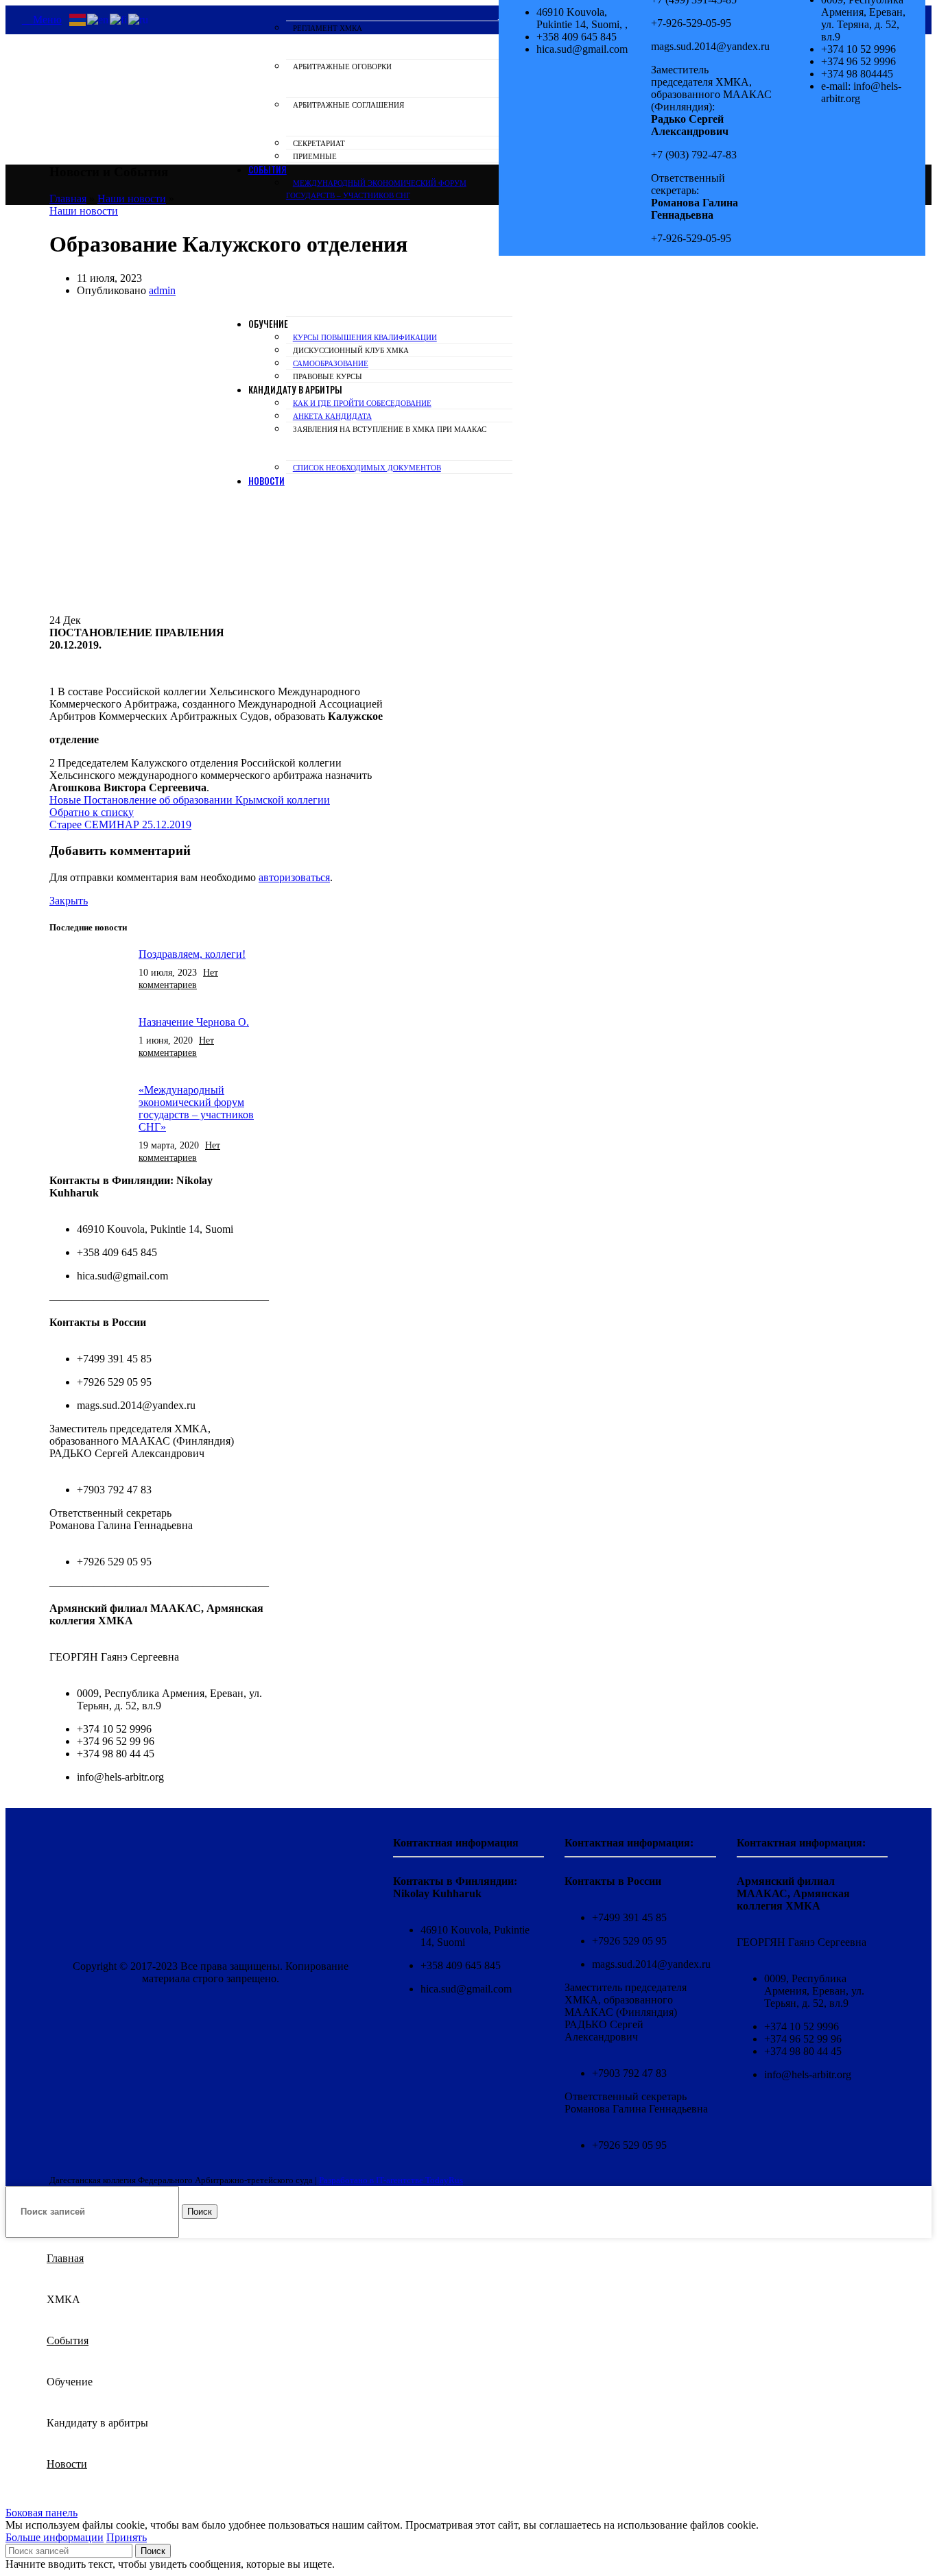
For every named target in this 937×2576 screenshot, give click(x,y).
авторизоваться (294, 877)
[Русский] (139, 19)
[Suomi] (119, 19)
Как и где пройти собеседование (362, 403)
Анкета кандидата (332, 416)
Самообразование (331, 363)
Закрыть (69, 901)
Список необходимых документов (367, 468)
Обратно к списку (92, 812)
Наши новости (132, 198)
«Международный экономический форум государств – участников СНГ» (196, 1108)
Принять (127, 2537)
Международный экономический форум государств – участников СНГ (376, 189)
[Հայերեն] (78, 19)
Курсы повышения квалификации (365, 337)
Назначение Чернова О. (194, 1022)
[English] (98, 19)
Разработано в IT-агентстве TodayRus (391, 2180)
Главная (68, 198)
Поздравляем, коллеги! (192, 954)
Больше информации (55, 2537)
